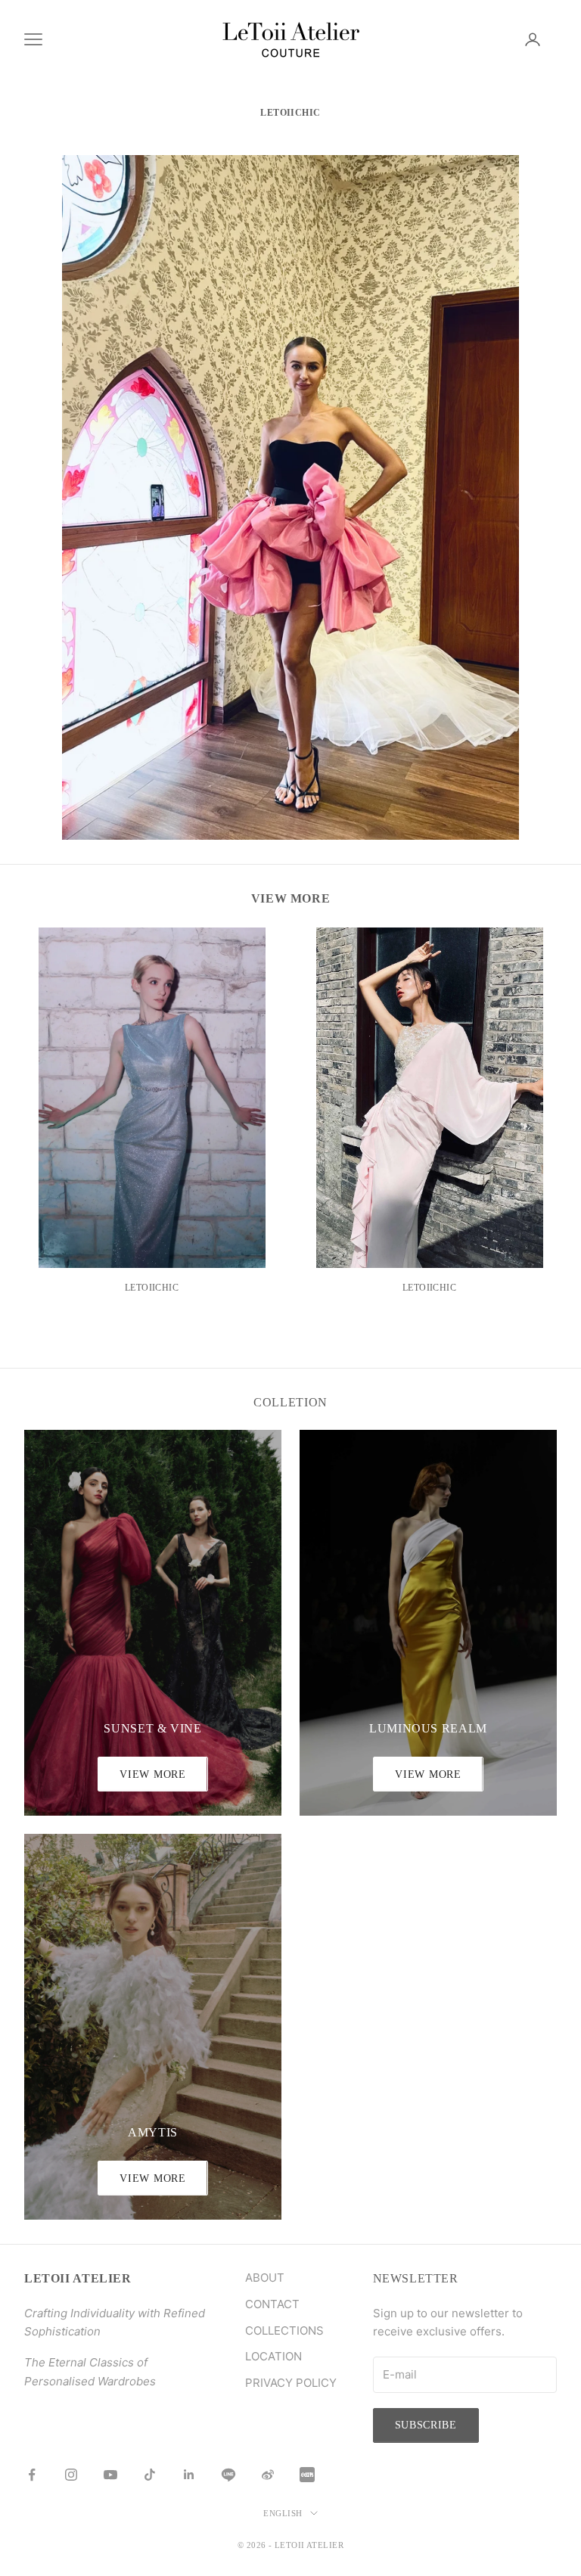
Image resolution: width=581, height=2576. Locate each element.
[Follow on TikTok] (150, 2475)
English (283, 2513)
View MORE (152, 1774)
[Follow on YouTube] (110, 2475)
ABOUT (265, 2278)
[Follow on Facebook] (32, 2475)
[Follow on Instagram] (71, 2475)
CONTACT (272, 2304)
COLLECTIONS (284, 2331)
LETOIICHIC (152, 1288)
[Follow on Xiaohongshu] (307, 2475)
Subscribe (426, 2425)
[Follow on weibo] (268, 2475)
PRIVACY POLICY (291, 2383)
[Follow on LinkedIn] (189, 2475)
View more (428, 1774)
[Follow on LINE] (228, 2475)
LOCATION (273, 2356)
